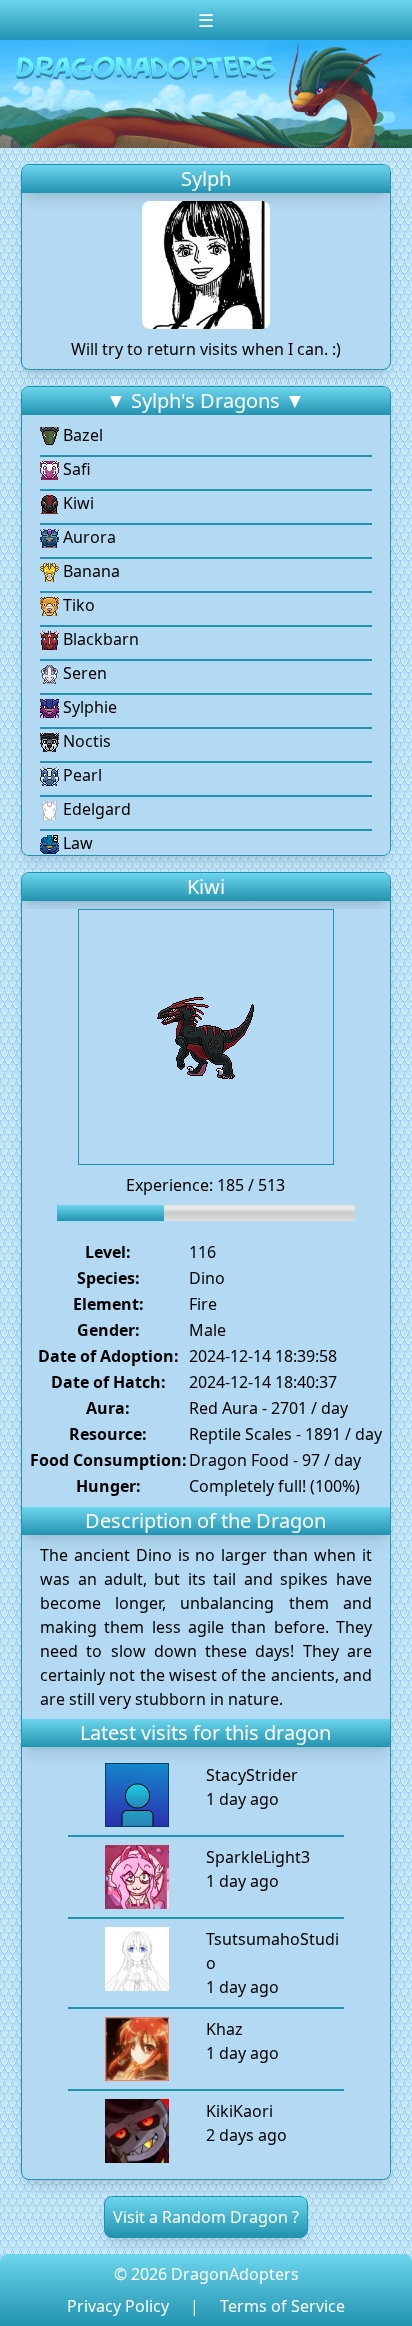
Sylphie (88, 707)
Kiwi (76, 503)
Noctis (85, 741)
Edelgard (95, 809)
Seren (83, 673)
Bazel (81, 435)
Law (76, 843)
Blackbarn (99, 639)
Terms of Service (282, 2306)
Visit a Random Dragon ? (206, 2217)
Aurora (87, 537)
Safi (75, 469)
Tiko (77, 605)
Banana (89, 571)
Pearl (80, 775)
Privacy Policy (118, 2306)
